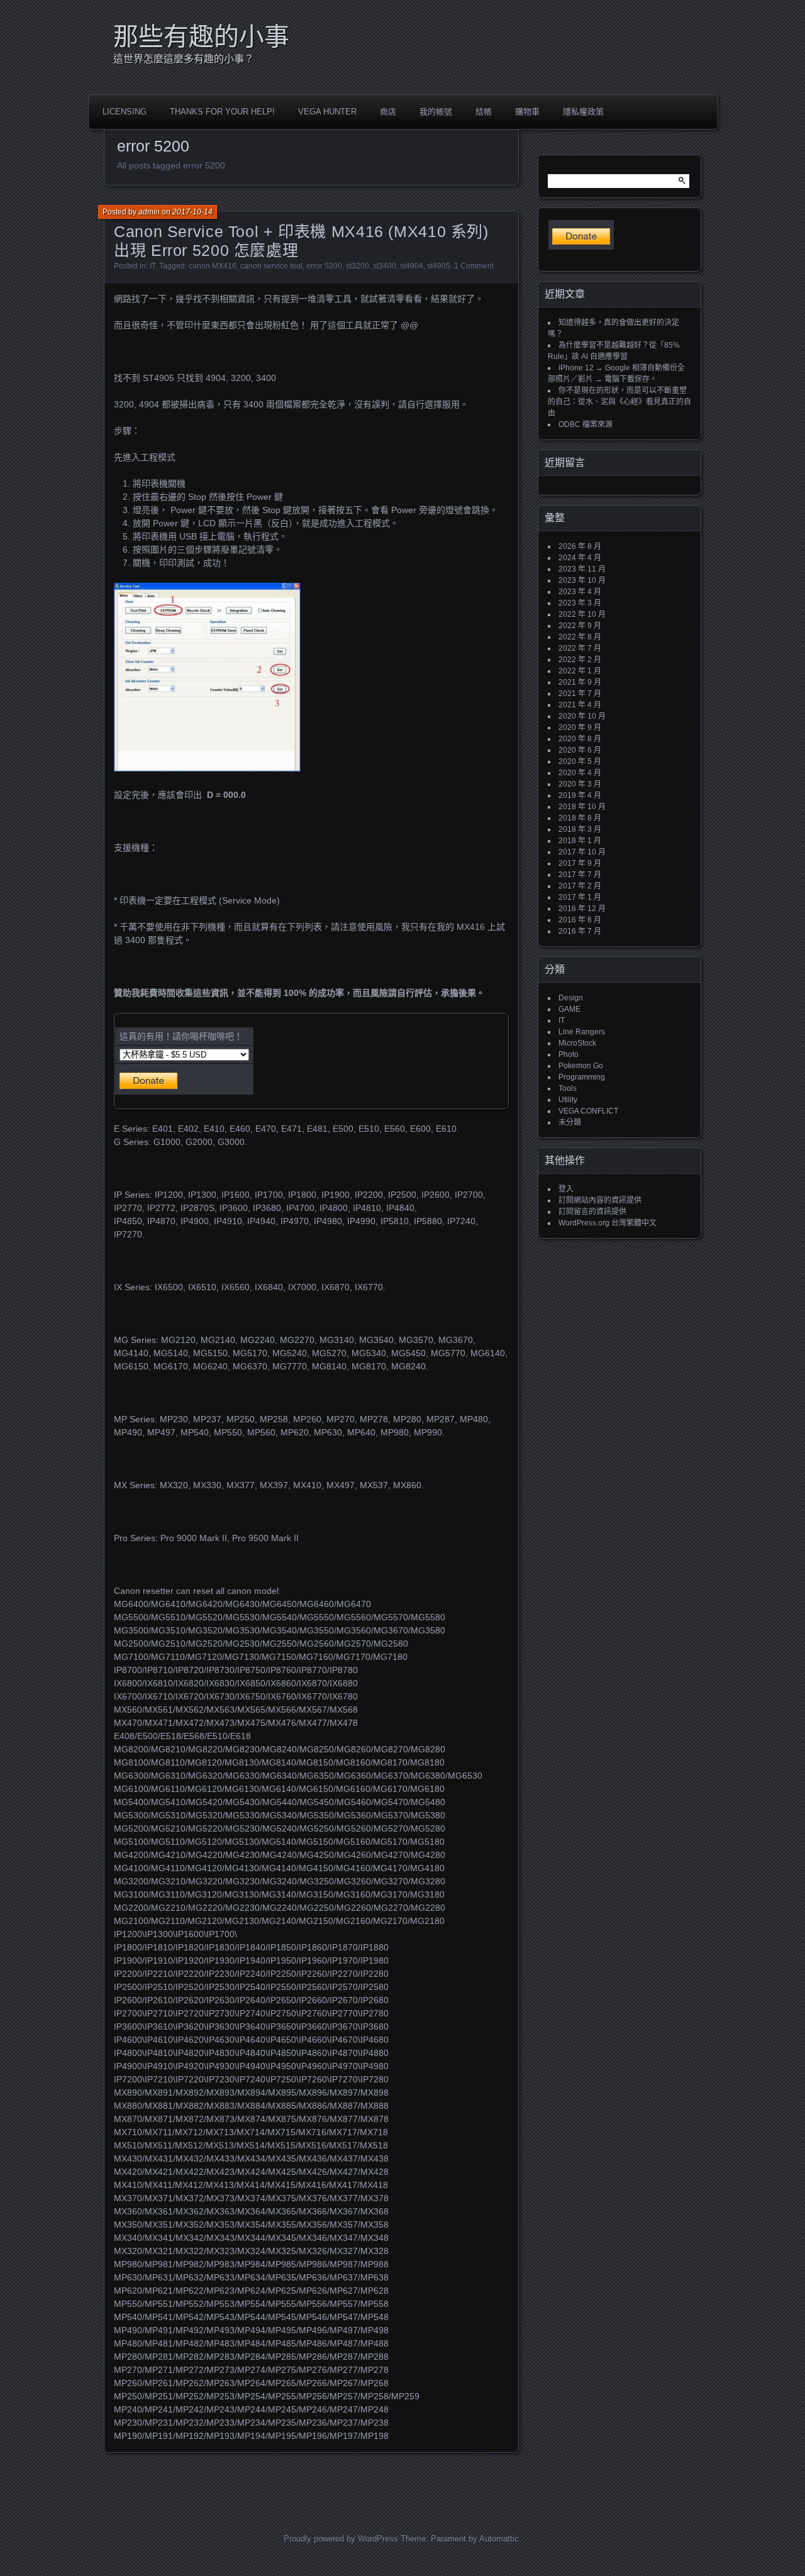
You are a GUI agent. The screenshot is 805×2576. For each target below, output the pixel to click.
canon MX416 (213, 266)
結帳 (484, 112)
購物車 (527, 112)
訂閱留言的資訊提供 (592, 1212)
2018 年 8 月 (580, 818)
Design (571, 998)
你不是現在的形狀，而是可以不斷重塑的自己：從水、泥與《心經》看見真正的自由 (619, 402)
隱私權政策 (583, 112)
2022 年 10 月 (582, 614)
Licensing (125, 112)
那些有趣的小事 (201, 36)
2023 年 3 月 (580, 603)
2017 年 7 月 (580, 875)
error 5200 (324, 266)
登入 (566, 1189)
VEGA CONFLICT (588, 1111)
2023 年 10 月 (582, 580)
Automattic (499, 2539)
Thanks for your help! (222, 112)
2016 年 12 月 (582, 909)
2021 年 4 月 (580, 705)
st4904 (412, 266)
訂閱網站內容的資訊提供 (600, 1200)
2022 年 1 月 (580, 671)
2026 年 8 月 (580, 546)
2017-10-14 (192, 212)
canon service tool (271, 266)
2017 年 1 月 (580, 897)
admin (149, 212)
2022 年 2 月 (580, 660)
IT (153, 266)
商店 (388, 112)
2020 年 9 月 (580, 727)
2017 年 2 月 (580, 886)
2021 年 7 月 (580, 694)
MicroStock (577, 1043)
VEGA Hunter (327, 112)
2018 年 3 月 (580, 829)
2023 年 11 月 (582, 569)
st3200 (358, 266)
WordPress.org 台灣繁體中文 (608, 1223)
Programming (582, 1077)
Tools (568, 1088)
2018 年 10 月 (582, 807)
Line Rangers (582, 1032)
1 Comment (474, 266)
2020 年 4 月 (580, 773)
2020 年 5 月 (580, 761)
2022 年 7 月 (580, 648)
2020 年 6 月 (580, 750)
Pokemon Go (581, 1066)
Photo (569, 1054)
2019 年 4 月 (580, 795)
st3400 (385, 266)
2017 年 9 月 (580, 863)
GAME (569, 1009)
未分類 (570, 1122)
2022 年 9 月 (580, 626)
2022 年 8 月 (580, 637)
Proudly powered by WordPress (341, 2539)
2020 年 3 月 (580, 784)
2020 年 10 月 (582, 716)
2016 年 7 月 (580, 931)
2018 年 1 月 (580, 841)
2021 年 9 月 (580, 682)
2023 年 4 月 (580, 592)
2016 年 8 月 (580, 920)
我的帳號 (436, 112)
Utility (568, 1100)
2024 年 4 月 (580, 558)
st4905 (439, 266)
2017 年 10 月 (582, 852)
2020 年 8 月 (580, 739)
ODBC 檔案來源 (586, 424)
